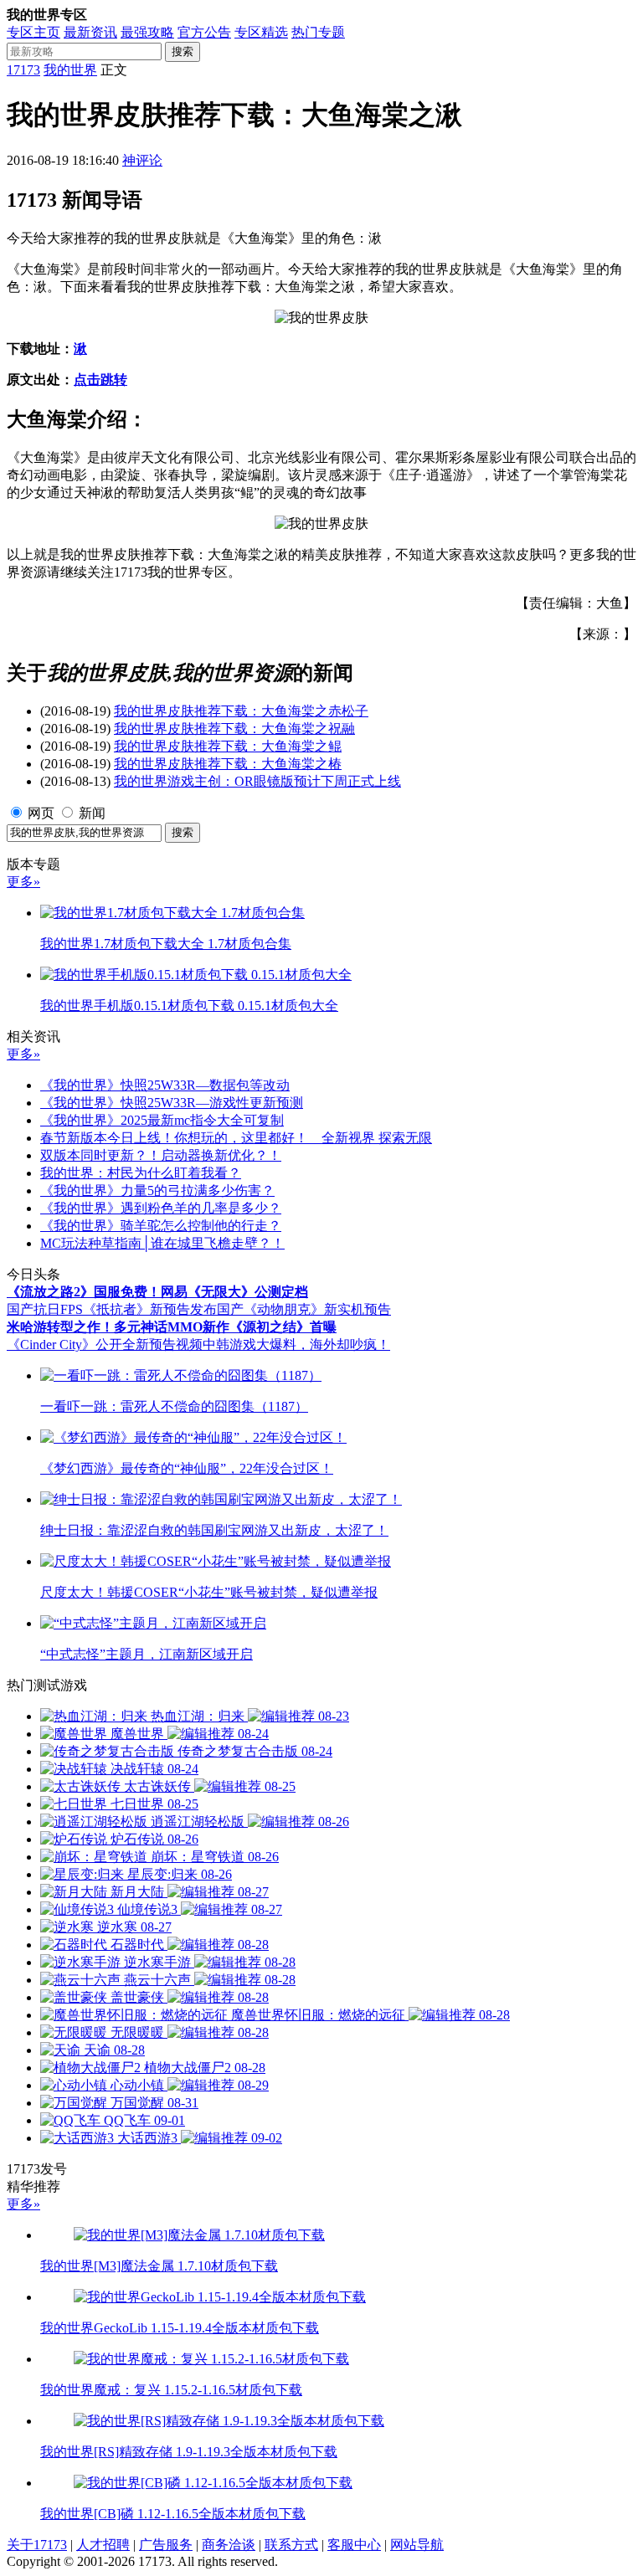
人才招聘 (103, 2545)
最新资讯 (90, 32)
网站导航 (417, 2545)
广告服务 (166, 2545)
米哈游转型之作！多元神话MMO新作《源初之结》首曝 (172, 1327)
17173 (23, 70)
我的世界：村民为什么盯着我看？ (141, 1173)
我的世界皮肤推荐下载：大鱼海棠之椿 (228, 764)
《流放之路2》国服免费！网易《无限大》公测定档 (157, 1292)
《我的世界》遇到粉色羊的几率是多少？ (161, 1208)
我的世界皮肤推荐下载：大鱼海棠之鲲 (228, 746)
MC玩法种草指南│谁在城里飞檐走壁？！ (162, 1243)
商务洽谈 (229, 2545)
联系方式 (291, 2545)
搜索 (183, 51)
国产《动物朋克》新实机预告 (304, 1309)
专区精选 (261, 32)
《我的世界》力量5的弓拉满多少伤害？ (157, 1191)
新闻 (92, 813)
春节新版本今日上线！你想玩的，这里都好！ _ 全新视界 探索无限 (236, 1138)
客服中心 (354, 2545)
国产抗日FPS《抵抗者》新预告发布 (112, 1309)
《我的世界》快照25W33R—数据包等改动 (165, 1085)
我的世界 (70, 70)
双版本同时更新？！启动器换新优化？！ (161, 1155)
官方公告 (204, 32)
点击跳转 (100, 380)
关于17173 (37, 2545)
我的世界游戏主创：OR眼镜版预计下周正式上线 (257, 781)
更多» (23, 882)
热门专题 (318, 32)
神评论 (142, 160)
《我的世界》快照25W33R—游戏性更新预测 (172, 1103)
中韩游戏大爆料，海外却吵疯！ (296, 1344)
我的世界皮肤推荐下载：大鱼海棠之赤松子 (241, 711)
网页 (41, 813)
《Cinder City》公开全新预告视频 (105, 1344)
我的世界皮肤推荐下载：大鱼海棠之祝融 (234, 729)
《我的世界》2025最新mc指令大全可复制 (162, 1120)
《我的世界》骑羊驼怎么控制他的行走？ (161, 1226)
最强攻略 (147, 32)
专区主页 (33, 32)
